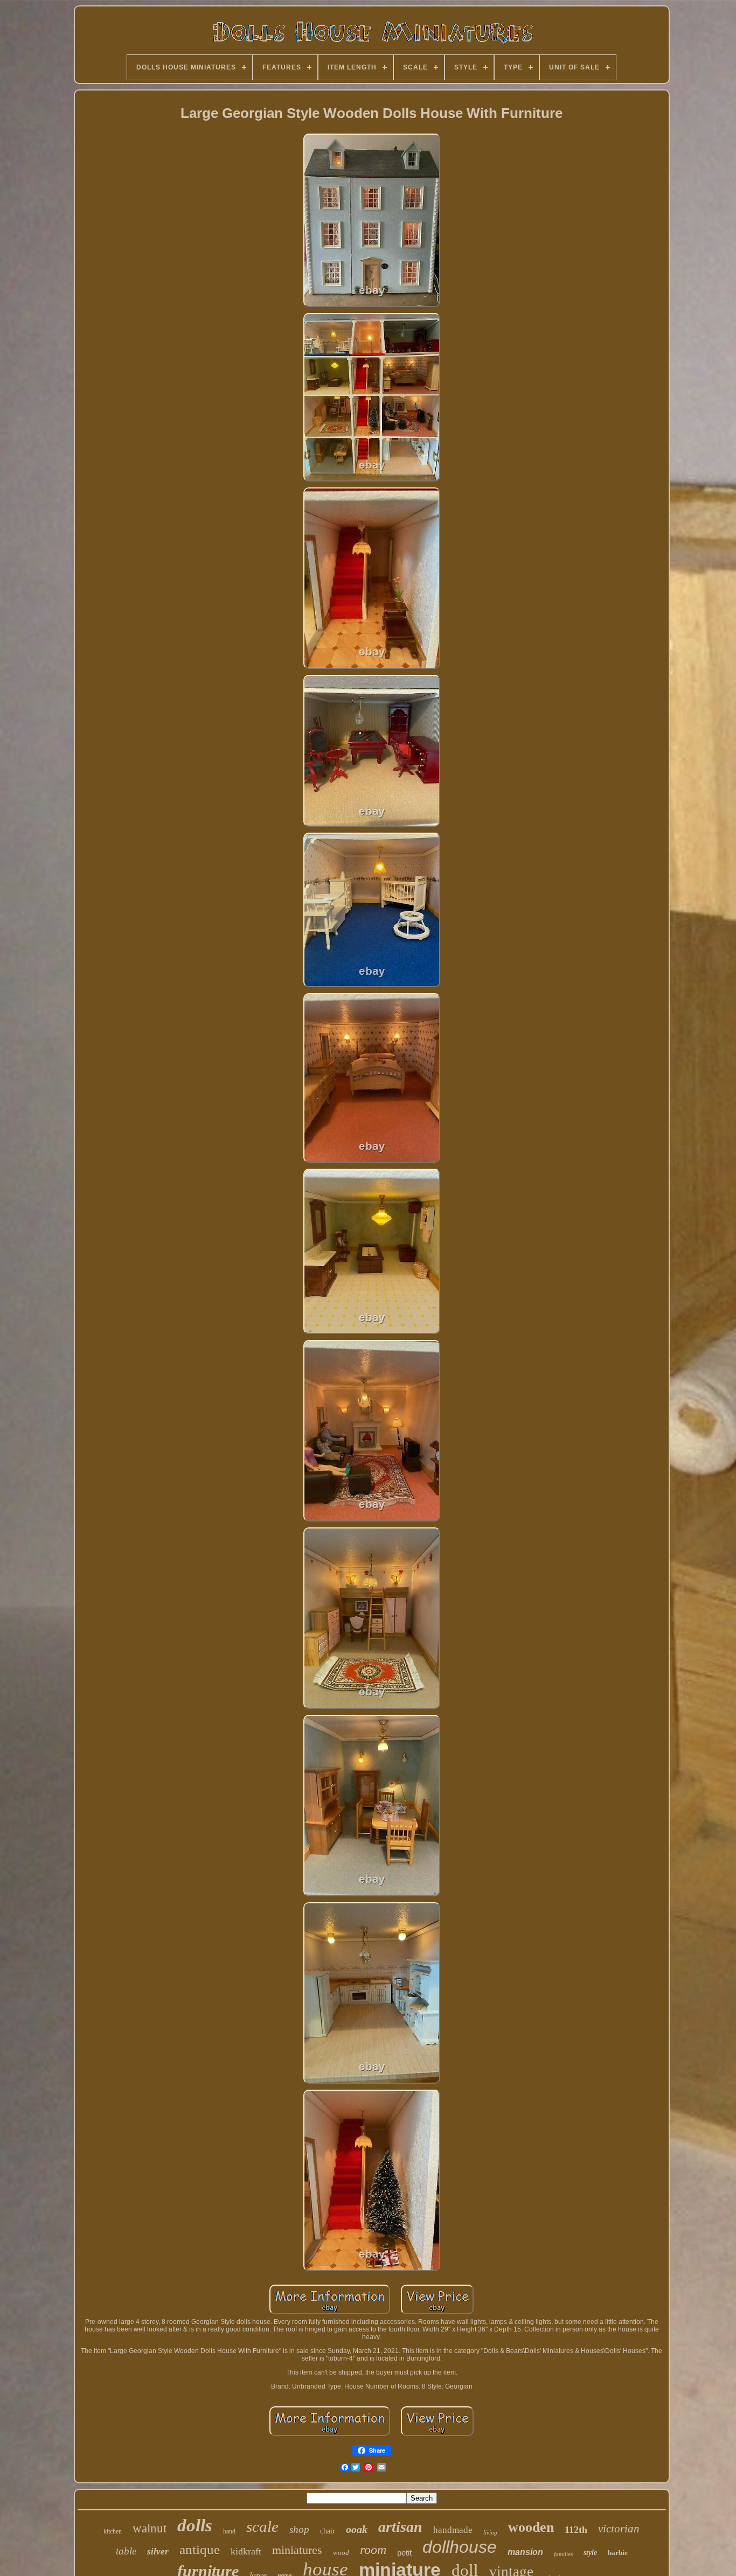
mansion (525, 2552)
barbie (618, 2553)
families (563, 2554)
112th (576, 2530)
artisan (400, 2527)
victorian (619, 2529)
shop (299, 2529)
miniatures (297, 2550)
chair (328, 2531)
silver (158, 2551)
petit (404, 2553)
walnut (150, 2528)
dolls (195, 2525)
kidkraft (246, 2551)
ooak (357, 2529)
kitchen (113, 2531)
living (490, 2532)
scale (262, 2526)
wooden (531, 2527)
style (590, 2553)
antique (200, 2549)
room (373, 2550)
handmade (453, 2530)
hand (229, 2531)
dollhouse (460, 2547)
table (126, 2551)
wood (341, 2553)
